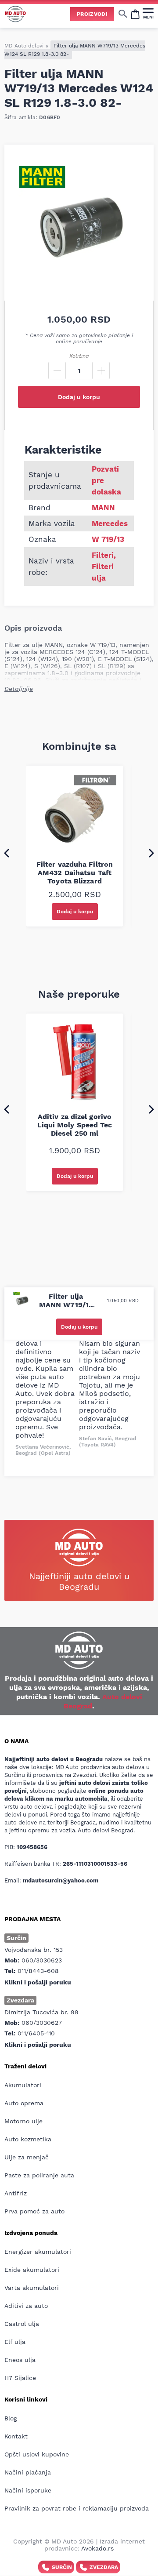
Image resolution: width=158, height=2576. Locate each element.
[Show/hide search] (123, 14)
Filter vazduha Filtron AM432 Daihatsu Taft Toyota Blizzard (75, 873)
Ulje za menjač (27, 2157)
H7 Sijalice (20, 2378)
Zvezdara (104, 2567)
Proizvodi (92, 14)
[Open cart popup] (135, 14)
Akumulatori (23, 2085)
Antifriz (16, 2193)
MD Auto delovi (24, 46)
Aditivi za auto (26, 2306)
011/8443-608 (38, 1971)
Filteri (103, 555)
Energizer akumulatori (38, 2252)
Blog (11, 2418)
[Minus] (57, 371)
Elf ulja (15, 2342)
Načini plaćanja (28, 2472)
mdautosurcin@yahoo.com (61, 1880)
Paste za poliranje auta (39, 2175)
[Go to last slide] (7, 853)
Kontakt (16, 2436)
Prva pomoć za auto (34, 2211)
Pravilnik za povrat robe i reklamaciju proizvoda (77, 2508)
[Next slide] (151, 853)
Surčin (62, 2567)
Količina (79, 356)
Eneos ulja (20, 2360)
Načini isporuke (28, 2490)
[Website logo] (15, 14)
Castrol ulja (22, 2324)
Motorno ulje (23, 2121)
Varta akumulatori (32, 2288)
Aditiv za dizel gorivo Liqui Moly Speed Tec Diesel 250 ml (75, 1125)
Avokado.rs (97, 2548)
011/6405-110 (36, 2033)
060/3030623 (42, 1960)
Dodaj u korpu (79, 397)
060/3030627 (42, 2023)
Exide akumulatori (32, 2270)
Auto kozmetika (28, 2139)
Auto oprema (24, 2103)
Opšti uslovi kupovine (37, 2454)
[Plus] (101, 371)
